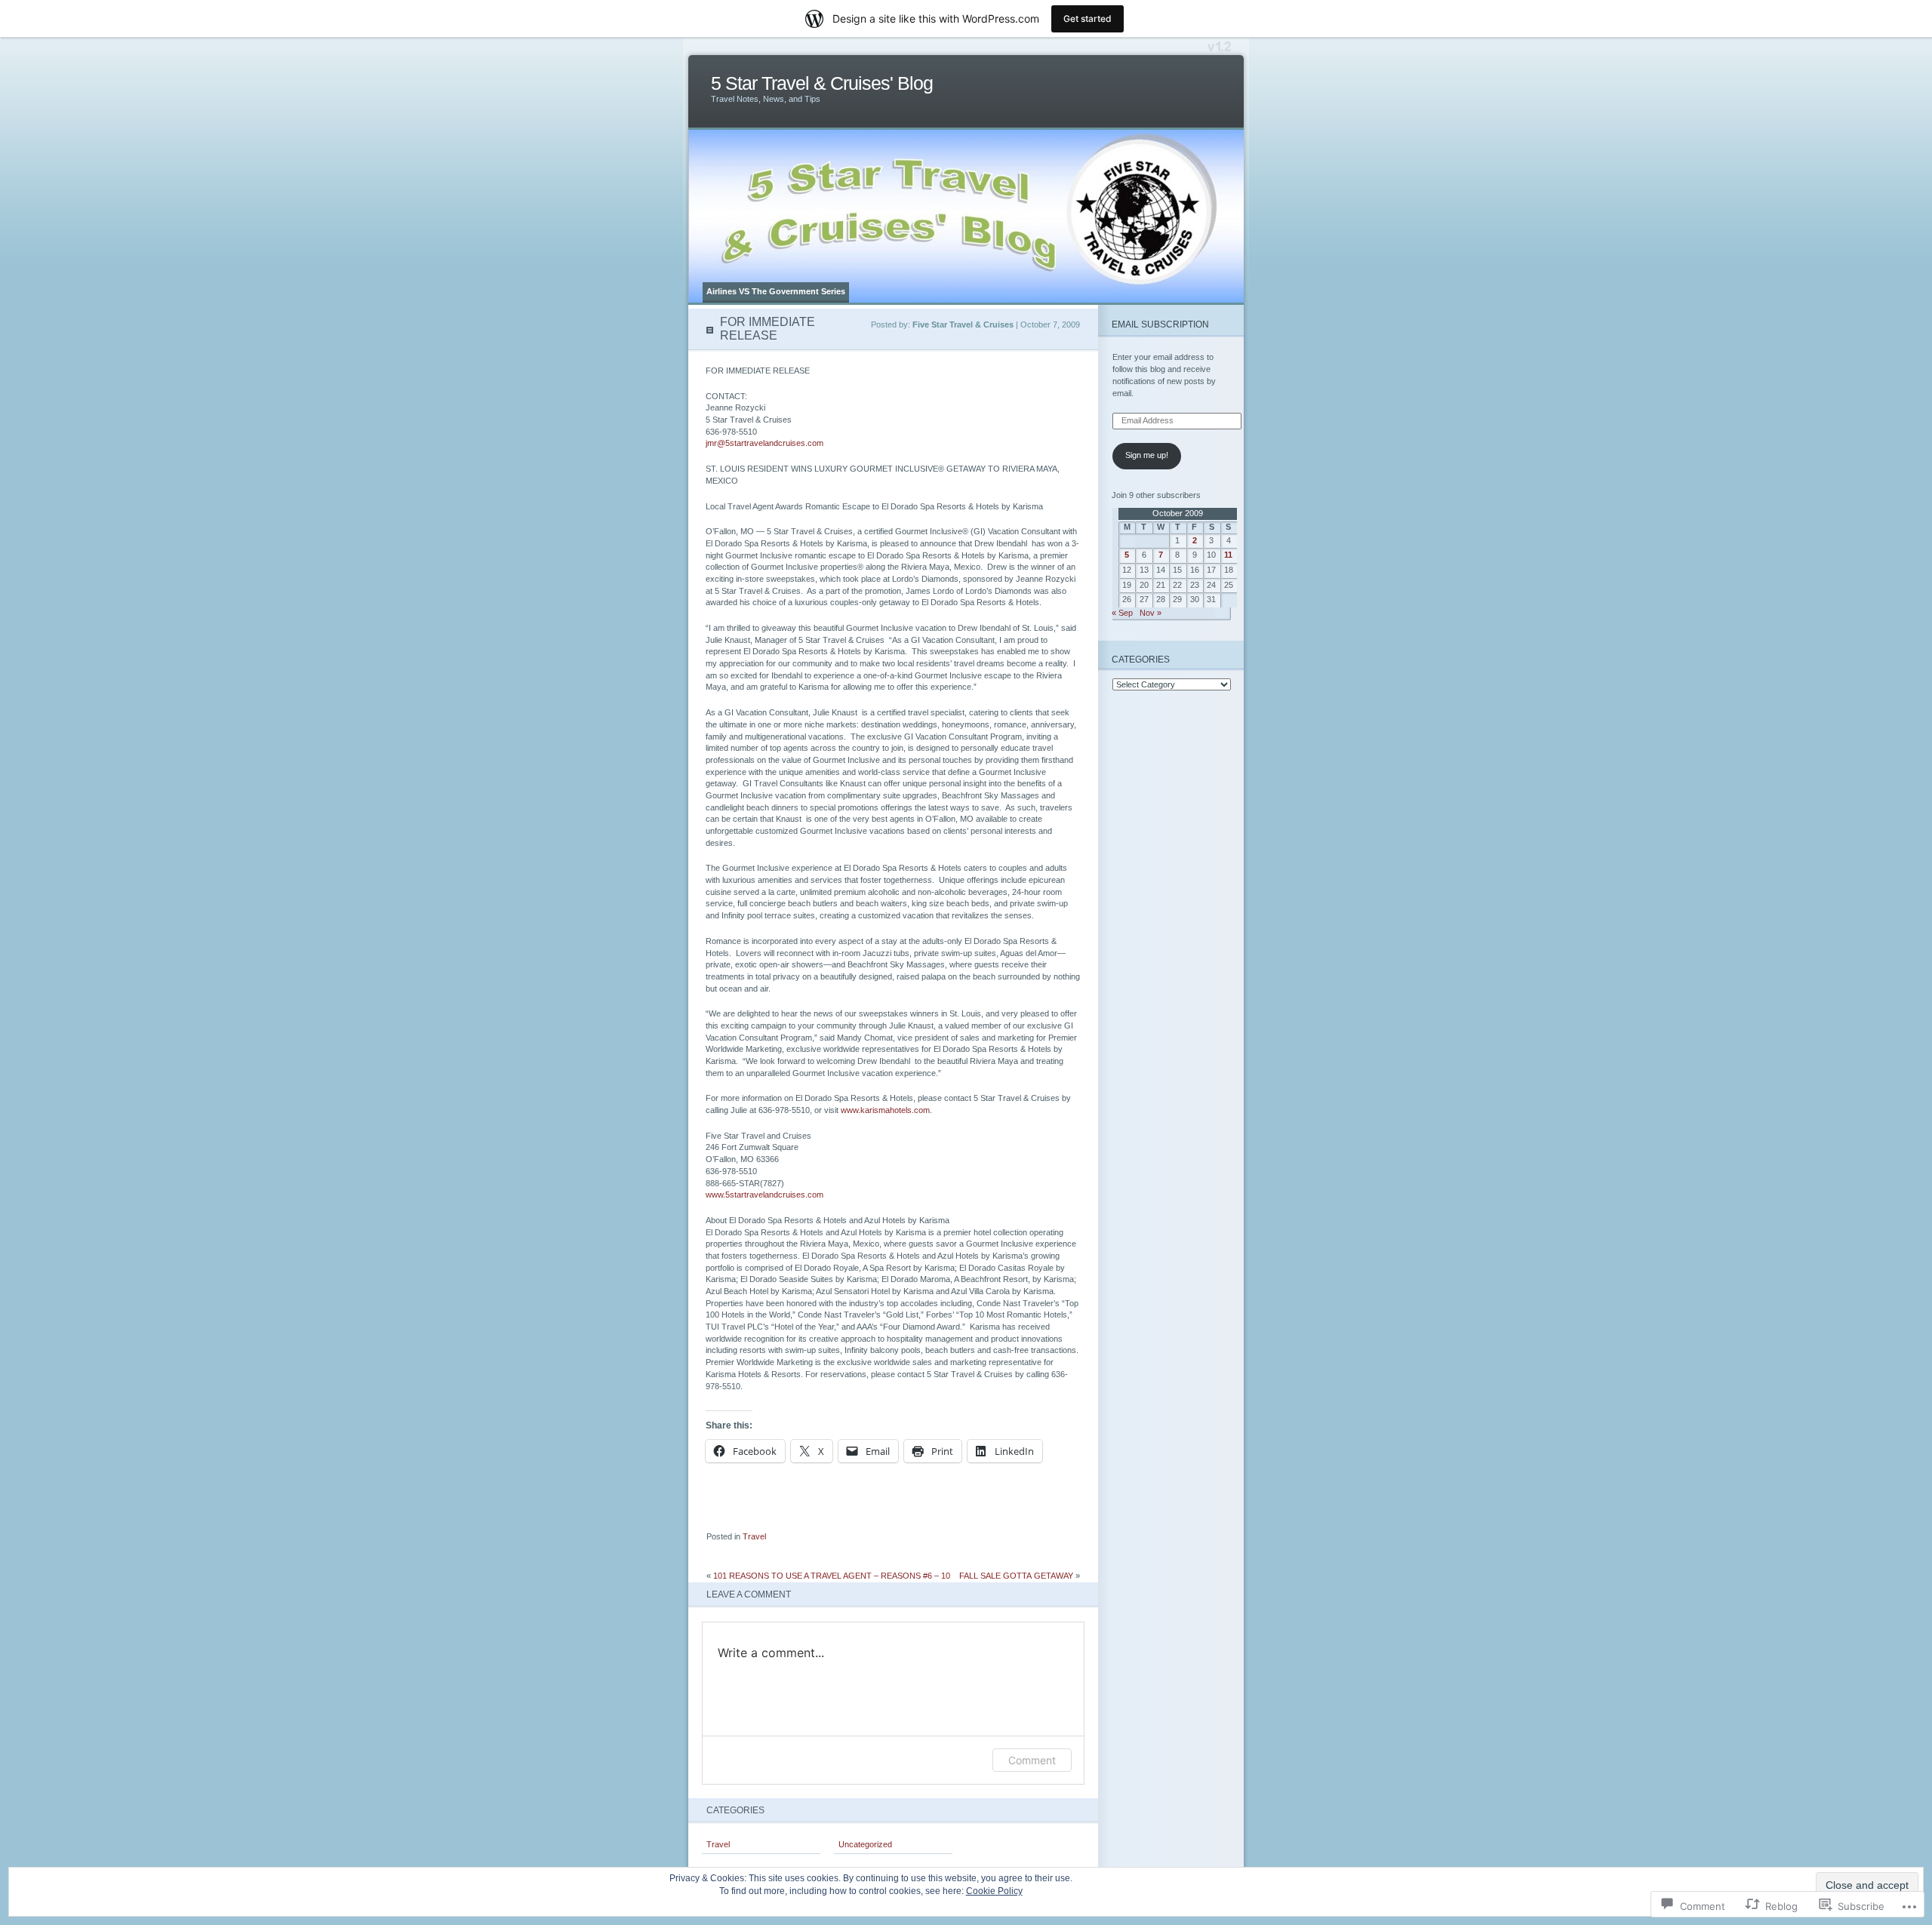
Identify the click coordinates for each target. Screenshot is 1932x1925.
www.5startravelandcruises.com (764, 1195)
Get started (1088, 18)
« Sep (1122, 613)
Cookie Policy (994, 1891)
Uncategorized (865, 1844)
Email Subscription (1160, 324)
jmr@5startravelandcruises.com (764, 443)
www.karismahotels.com (885, 1110)
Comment (1032, 1760)
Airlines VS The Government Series (776, 291)
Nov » (1151, 613)
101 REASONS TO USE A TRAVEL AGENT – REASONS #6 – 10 (832, 1576)
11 (1228, 555)
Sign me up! (1147, 455)
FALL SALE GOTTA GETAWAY (1016, 1576)
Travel (754, 1536)
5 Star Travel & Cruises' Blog (822, 83)
